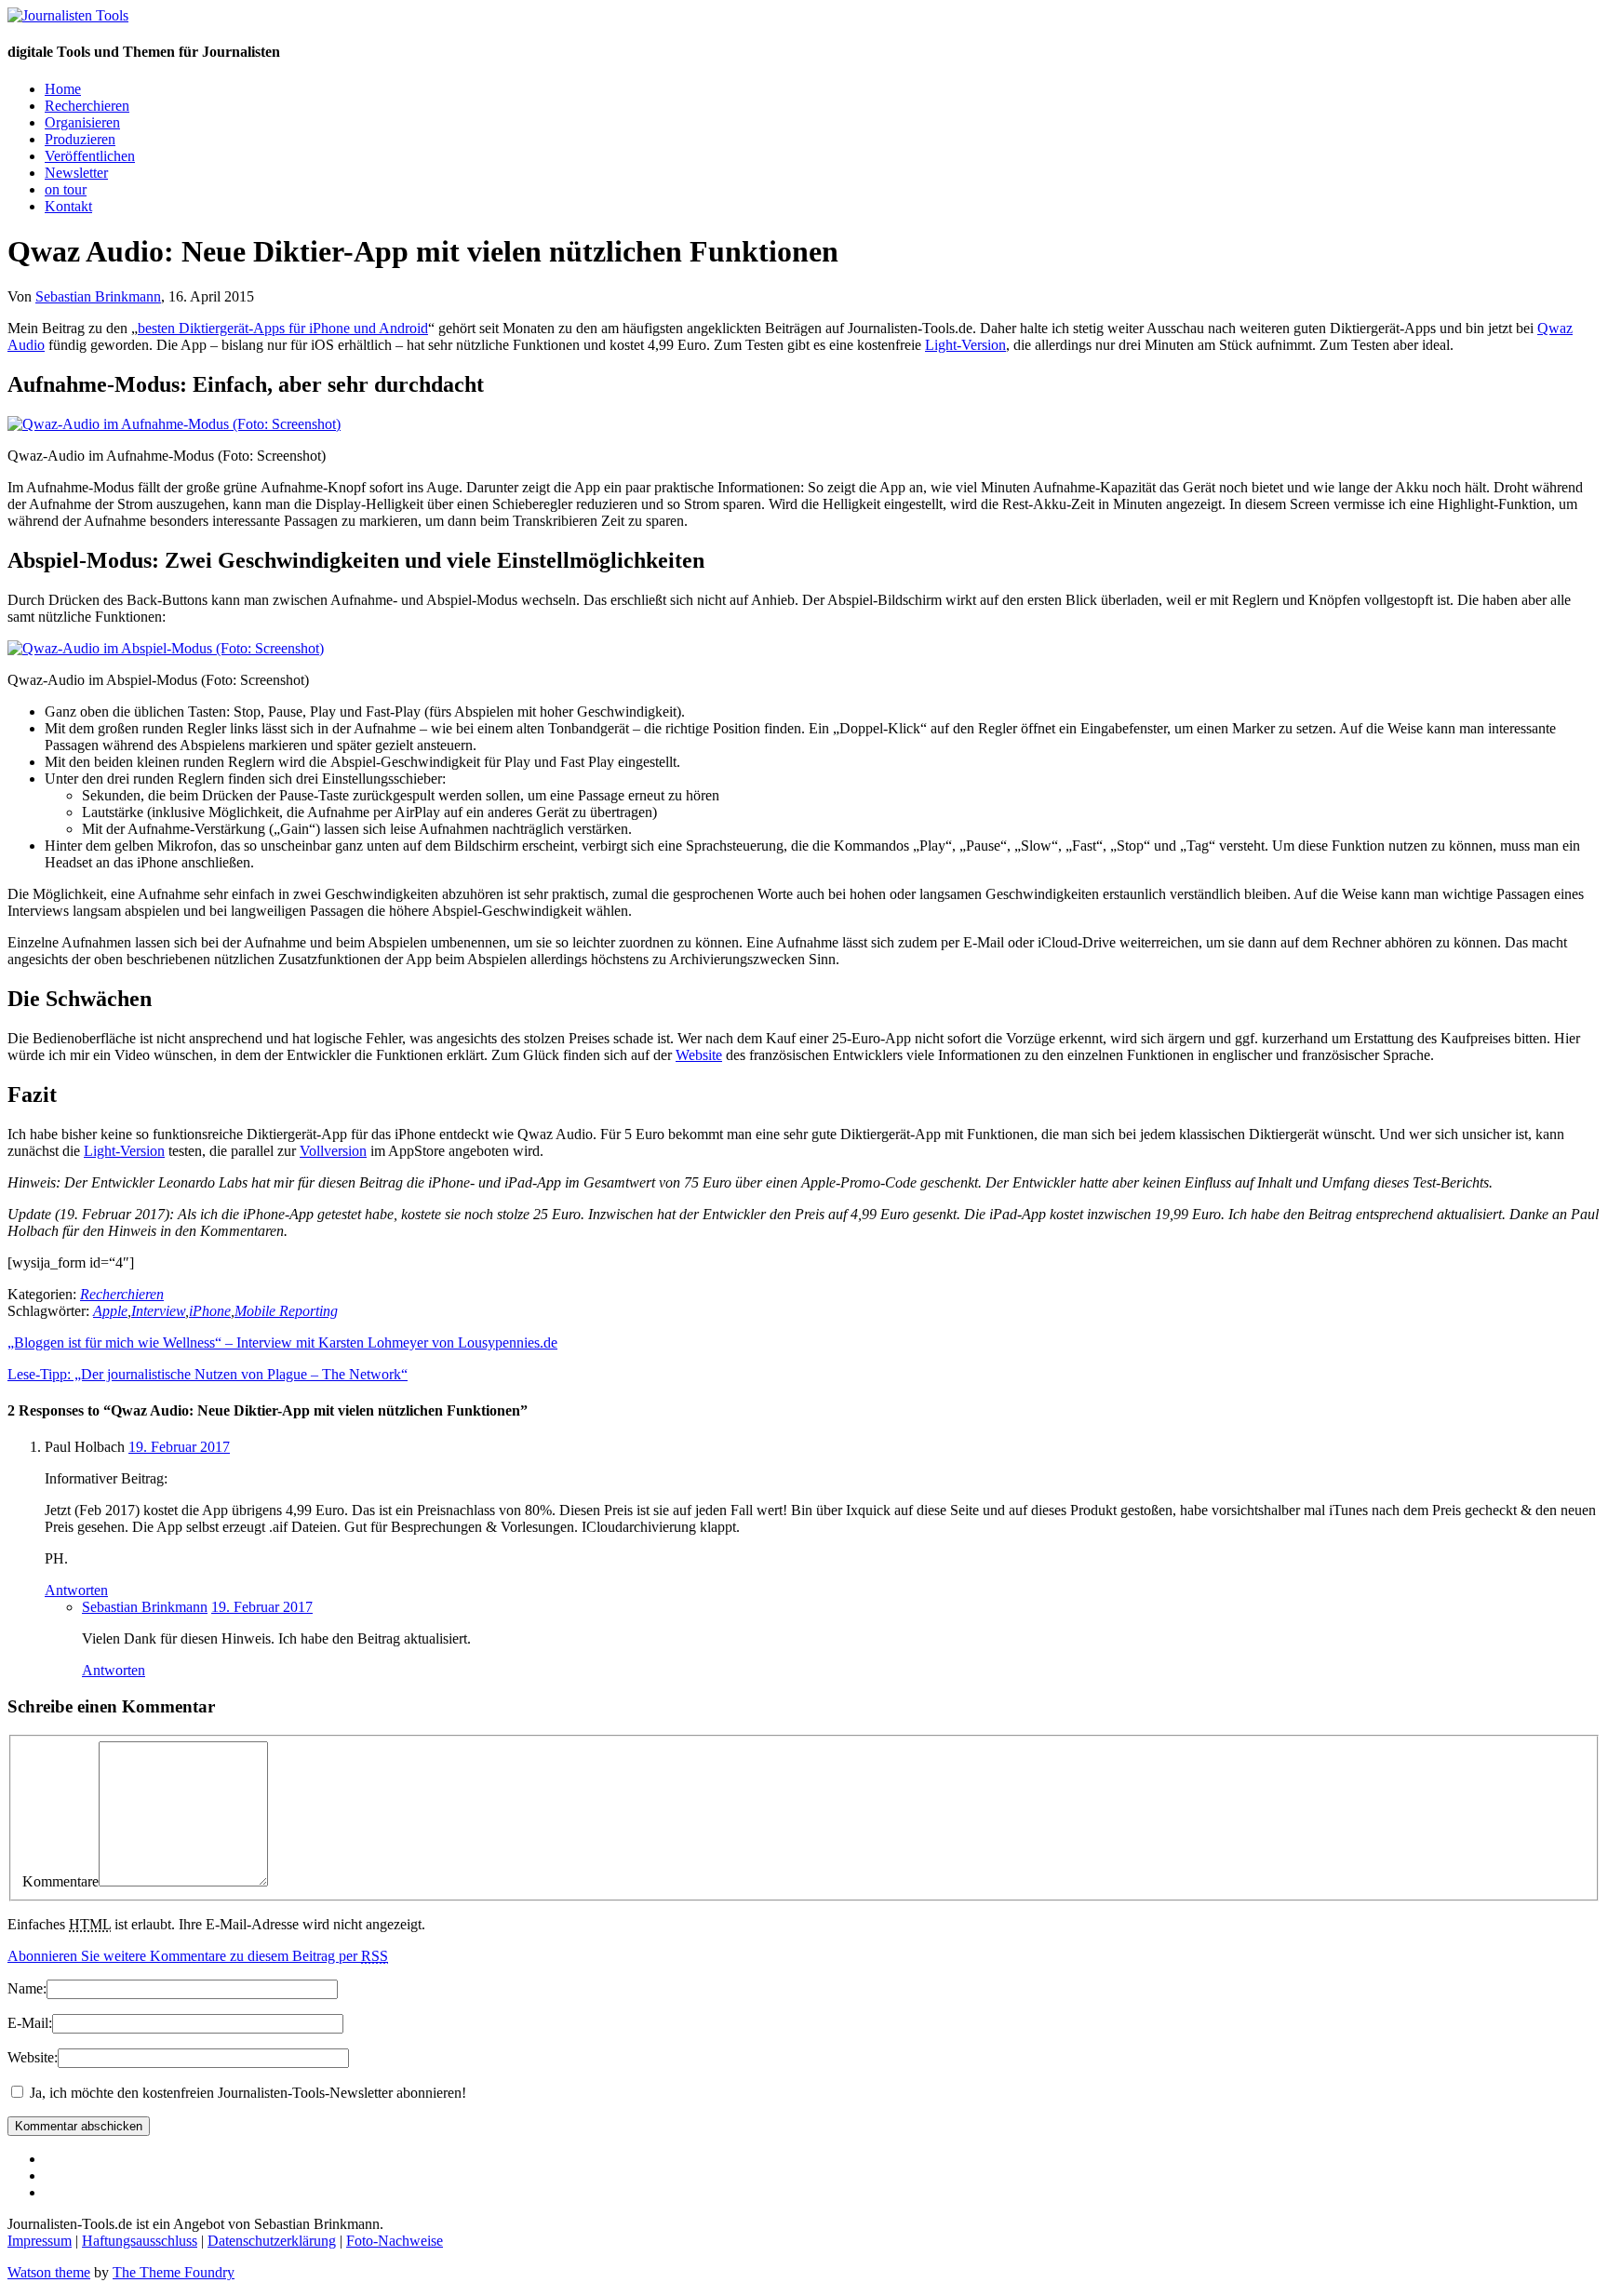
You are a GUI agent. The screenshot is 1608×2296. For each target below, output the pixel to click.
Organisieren (82, 122)
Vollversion (333, 1151)
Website (699, 1055)
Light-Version (965, 345)
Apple (110, 1311)
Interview (158, 1311)
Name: (27, 1988)
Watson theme (49, 2272)
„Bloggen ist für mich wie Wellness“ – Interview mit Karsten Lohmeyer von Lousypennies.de (282, 1343)
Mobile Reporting (286, 1311)
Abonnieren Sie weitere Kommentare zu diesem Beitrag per (198, 1956)
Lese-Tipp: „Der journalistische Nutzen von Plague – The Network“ (208, 1374)
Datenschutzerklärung (272, 2241)
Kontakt (68, 206)
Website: (33, 2057)
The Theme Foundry (174, 2272)
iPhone (210, 1311)
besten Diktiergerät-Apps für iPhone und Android (283, 328)
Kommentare (60, 1881)
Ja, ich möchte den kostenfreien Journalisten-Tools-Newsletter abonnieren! (246, 2093)
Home (63, 89)
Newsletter (76, 173)
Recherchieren (87, 106)
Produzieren (80, 139)
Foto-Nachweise (395, 2241)
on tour (66, 189)
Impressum (40, 2241)
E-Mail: (30, 2023)
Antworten (76, 1590)
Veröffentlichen (90, 156)
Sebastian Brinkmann (98, 296)
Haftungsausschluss (140, 2241)
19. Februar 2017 (179, 1447)
